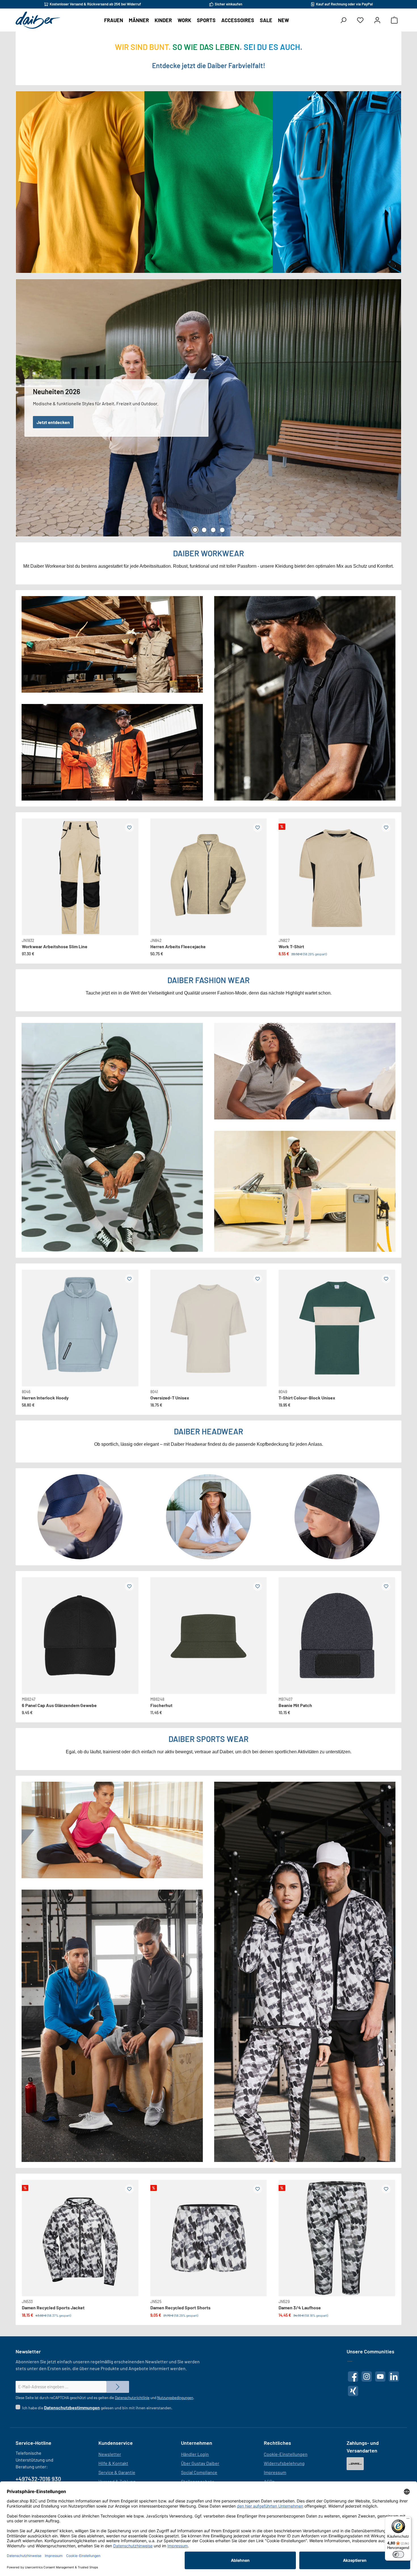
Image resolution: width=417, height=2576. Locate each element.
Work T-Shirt (291, 946)
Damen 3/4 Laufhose (300, 2307)
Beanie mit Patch (295, 1705)
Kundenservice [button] (116, 2443)
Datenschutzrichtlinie (132, 2398)
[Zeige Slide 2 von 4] (204, 530)
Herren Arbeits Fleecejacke (178, 946)
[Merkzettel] (360, 20)
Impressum (275, 2472)
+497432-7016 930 (38, 2479)
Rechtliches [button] (277, 2443)
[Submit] (118, 2387)
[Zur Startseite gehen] (38, 20)
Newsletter (110, 2454)
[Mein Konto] (377, 20)
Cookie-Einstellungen (286, 2454)
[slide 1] (80, 1328)
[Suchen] (343, 20)
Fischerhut (161, 1705)
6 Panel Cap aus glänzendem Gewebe (59, 1705)
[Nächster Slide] (129, 870)
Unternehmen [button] (197, 2443)
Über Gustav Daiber (200, 2463)
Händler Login (195, 2454)
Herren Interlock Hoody (45, 1398)
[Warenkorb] (394, 20)
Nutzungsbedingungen (175, 2398)
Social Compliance (199, 2472)
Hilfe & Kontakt (113, 2463)
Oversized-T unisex (170, 1398)
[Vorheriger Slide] (31, 870)
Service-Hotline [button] (33, 2443)
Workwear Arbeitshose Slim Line (55, 946)
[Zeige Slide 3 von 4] (213, 530)
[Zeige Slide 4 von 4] (222, 530)
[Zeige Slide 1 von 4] (195, 530)
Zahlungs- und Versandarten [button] (363, 2447)
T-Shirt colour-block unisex (307, 1398)
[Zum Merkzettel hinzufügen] (129, 828)
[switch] (398, 2554)
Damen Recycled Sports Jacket (53, 2307)
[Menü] (408, 2520)
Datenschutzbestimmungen (72, 2407)
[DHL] (355, 2464)
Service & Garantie (117, 2472)
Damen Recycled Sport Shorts (180, 2307)
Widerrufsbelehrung (284, 2463)
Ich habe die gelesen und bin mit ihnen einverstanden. (97, 2407)
